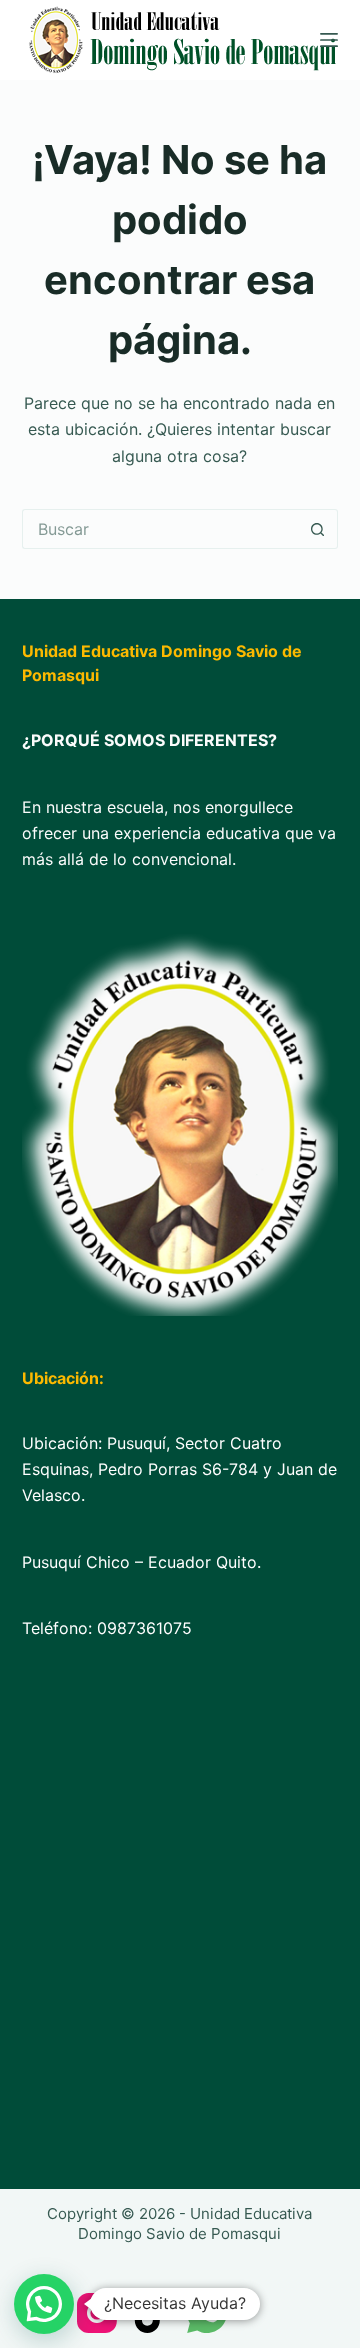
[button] (44, 2304)
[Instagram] (97, 2313)
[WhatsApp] (207, 2313)
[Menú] (329, 40)
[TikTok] (152, 2313)
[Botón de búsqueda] (318, 529)
